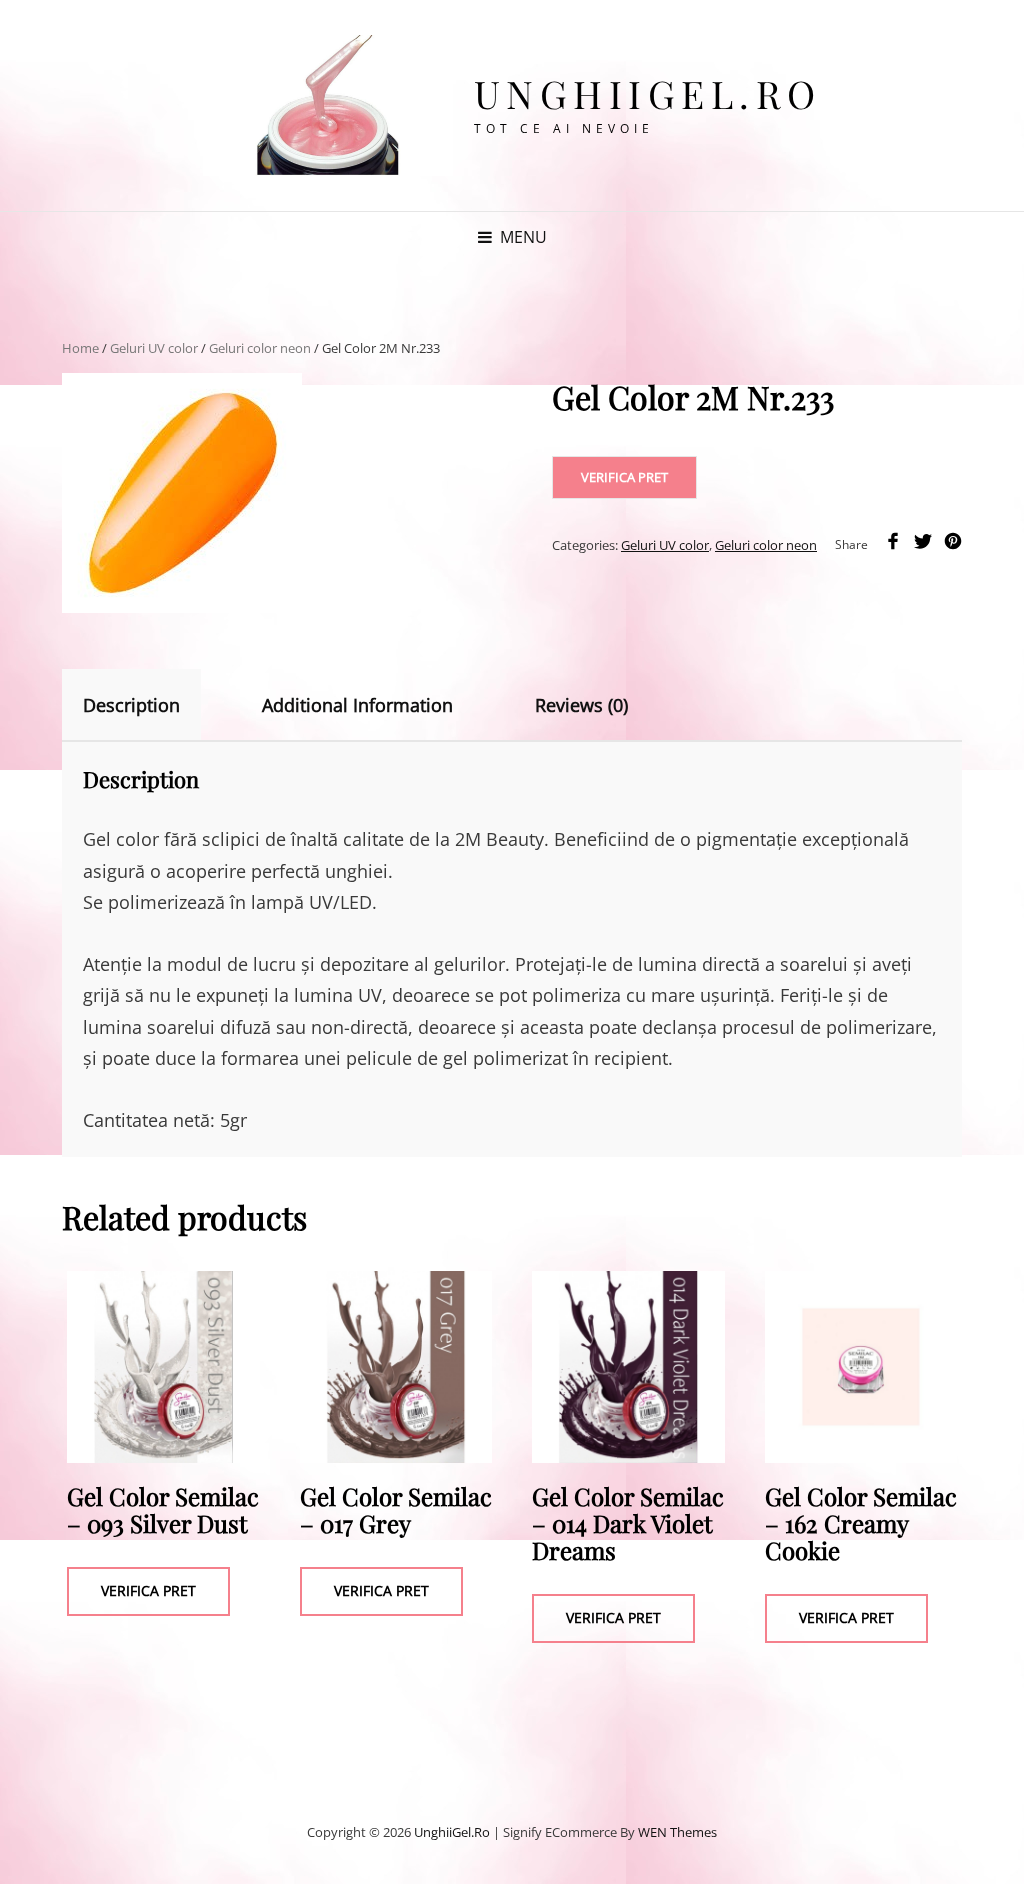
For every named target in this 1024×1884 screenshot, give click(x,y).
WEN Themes (677, 1832)
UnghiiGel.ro (648, 93)
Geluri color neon (260, 348)
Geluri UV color (154, 348)
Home (80, 348)
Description (131, 705)
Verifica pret (624, 477)
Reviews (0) (581, 705)
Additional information (357, 705)
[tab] (149, 705)
